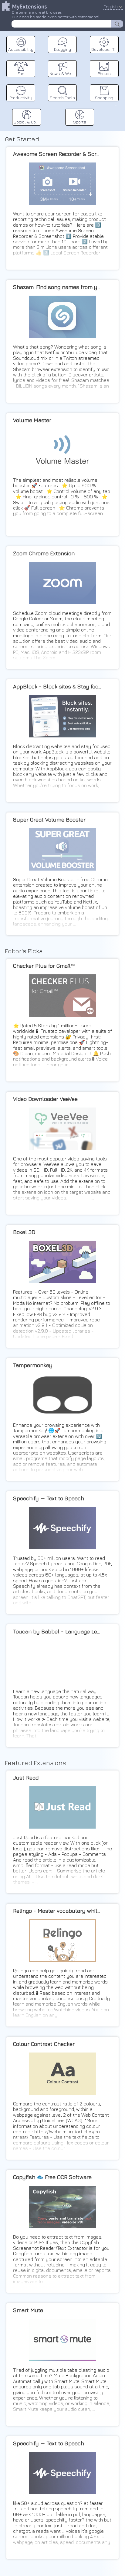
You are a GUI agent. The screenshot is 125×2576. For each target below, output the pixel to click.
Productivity (21, 98)
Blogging (62, 49)
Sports (80, 122)
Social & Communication (27, 122)
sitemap (116, 105)
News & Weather (63, 73)
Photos (104, 73)
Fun (21, 73)
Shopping (104, 98)
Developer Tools (105, 49)
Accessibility (21, 49)
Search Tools (62, 98)
